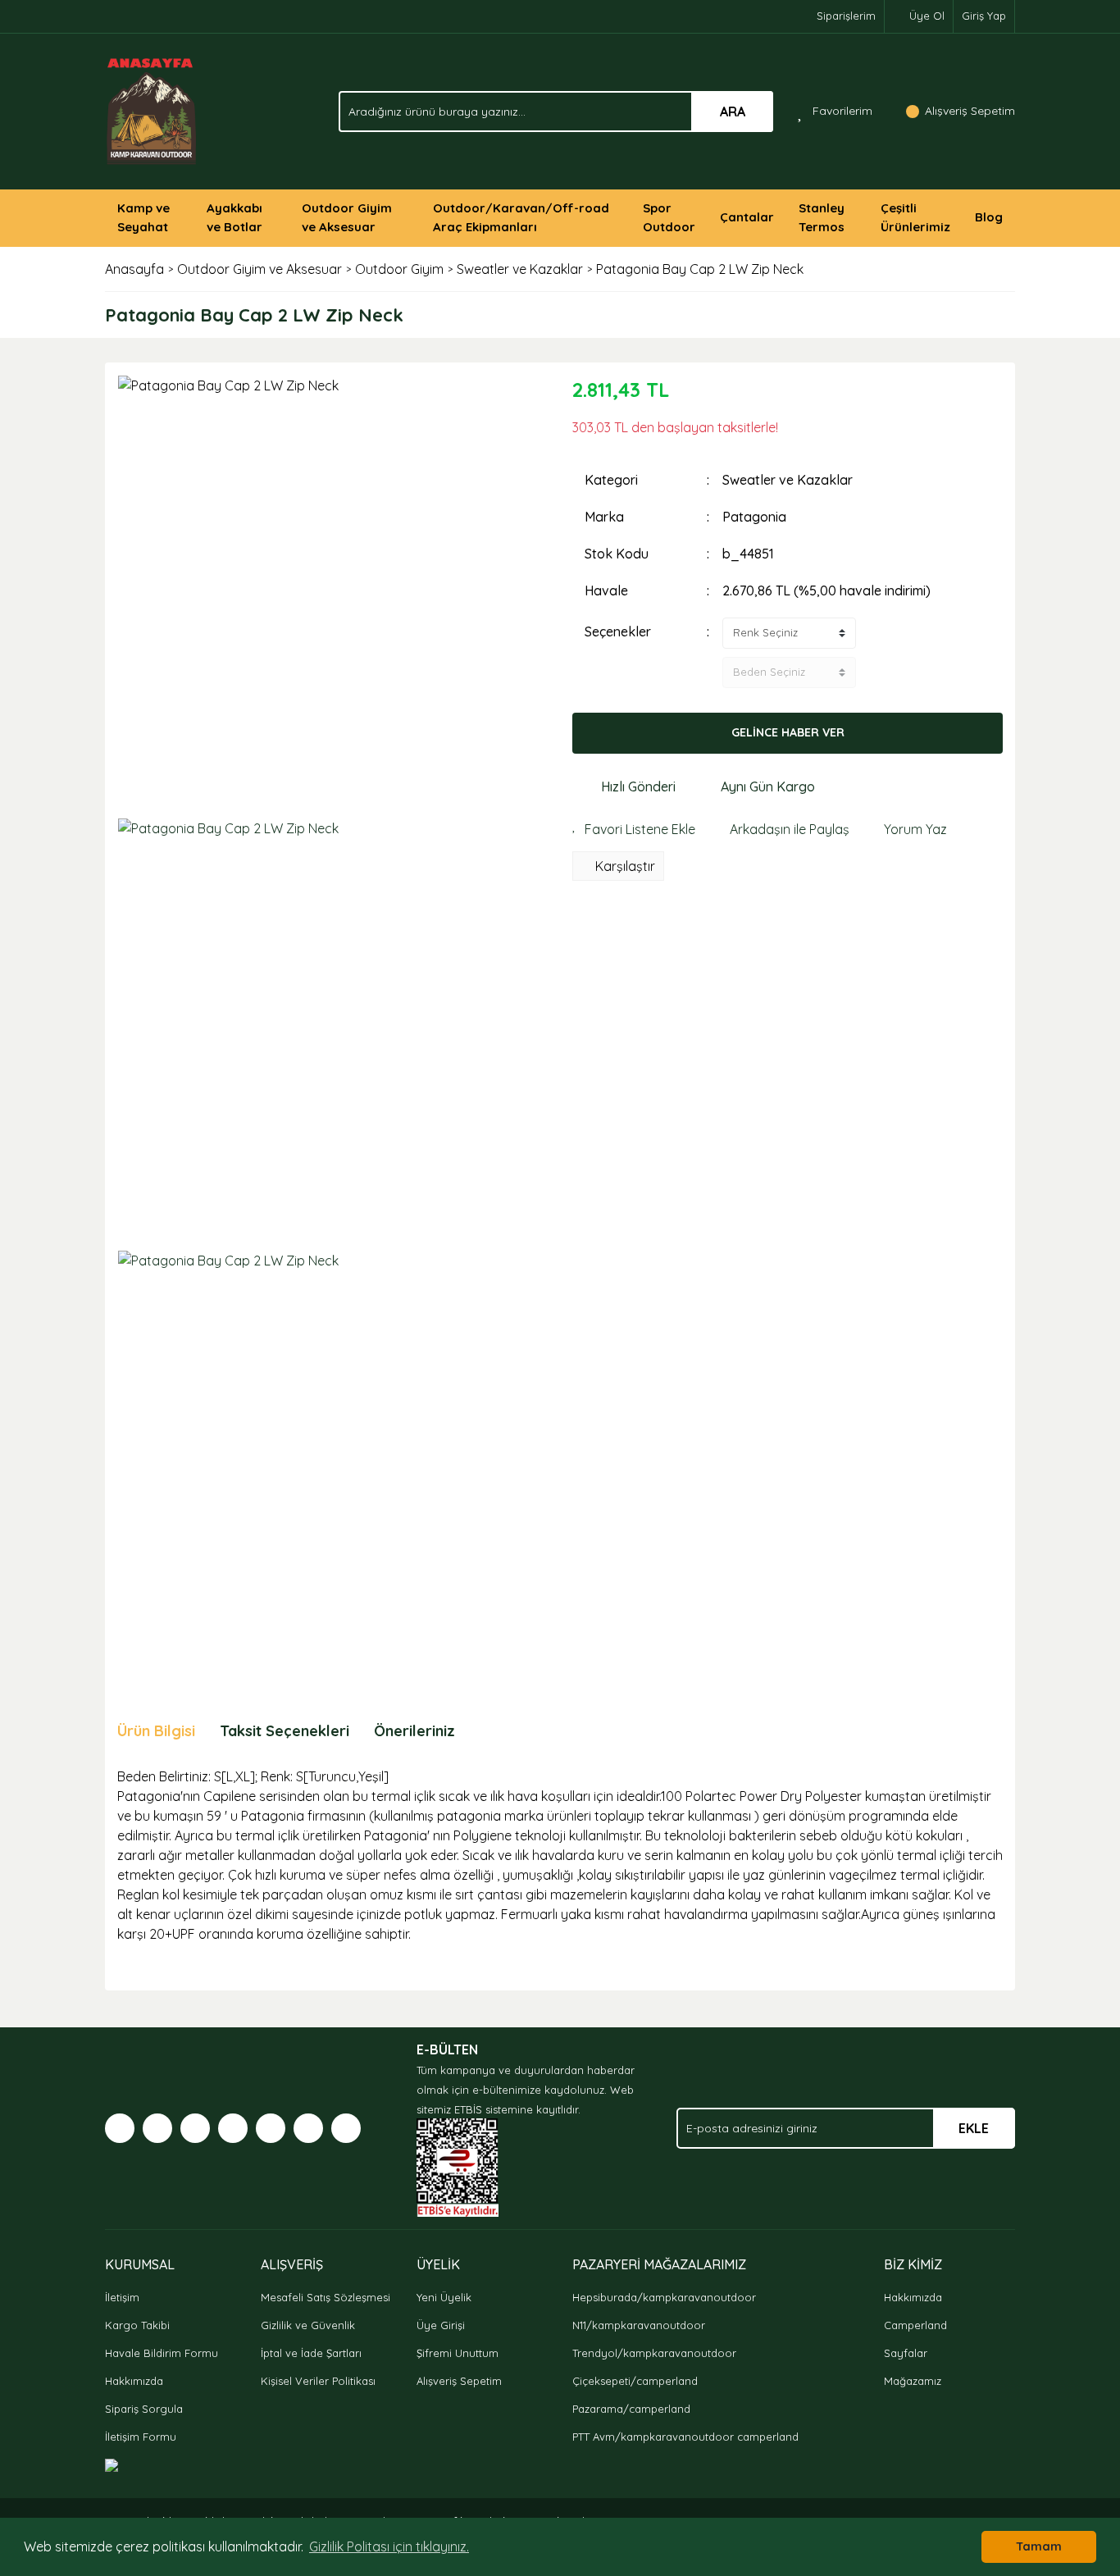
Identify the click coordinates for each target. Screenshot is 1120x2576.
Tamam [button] (1039, 2546)
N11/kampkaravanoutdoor (639, 2325)
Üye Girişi (441, 2325)
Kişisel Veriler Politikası (318, 2381)
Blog (989, 217)
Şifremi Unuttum (458, 2353)
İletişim (122, 2297)
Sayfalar (906, 2353)
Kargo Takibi (137, 2325)
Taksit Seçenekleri (285, 1731)
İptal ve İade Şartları (311, 2353)
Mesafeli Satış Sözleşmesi (326, 2297)
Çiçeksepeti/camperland (635, 2381)
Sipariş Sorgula (144, 2409)
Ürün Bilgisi (156, 1731)
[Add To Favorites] (634, 829)
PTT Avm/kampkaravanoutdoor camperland (685, 2437)
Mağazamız (913, 2381)
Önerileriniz (414, 1731)
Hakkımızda (134, 2381)
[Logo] (152, 110)
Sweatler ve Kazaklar (788, 480)
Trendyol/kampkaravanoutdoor (654, 2353)
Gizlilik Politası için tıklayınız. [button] (389, 2546)
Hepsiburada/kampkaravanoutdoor (664, 2297)
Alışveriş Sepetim (459, 2381)
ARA (733, 112)
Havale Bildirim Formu (162, 2353)
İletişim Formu (141, 2437)
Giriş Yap (984, 16)
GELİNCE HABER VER (788, 732)
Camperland (915, 2325)
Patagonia (754, 517)
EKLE (974, 2128)
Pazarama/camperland (631, 2409)
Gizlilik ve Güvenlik (308, 2325)
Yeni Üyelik (444, 2297)
